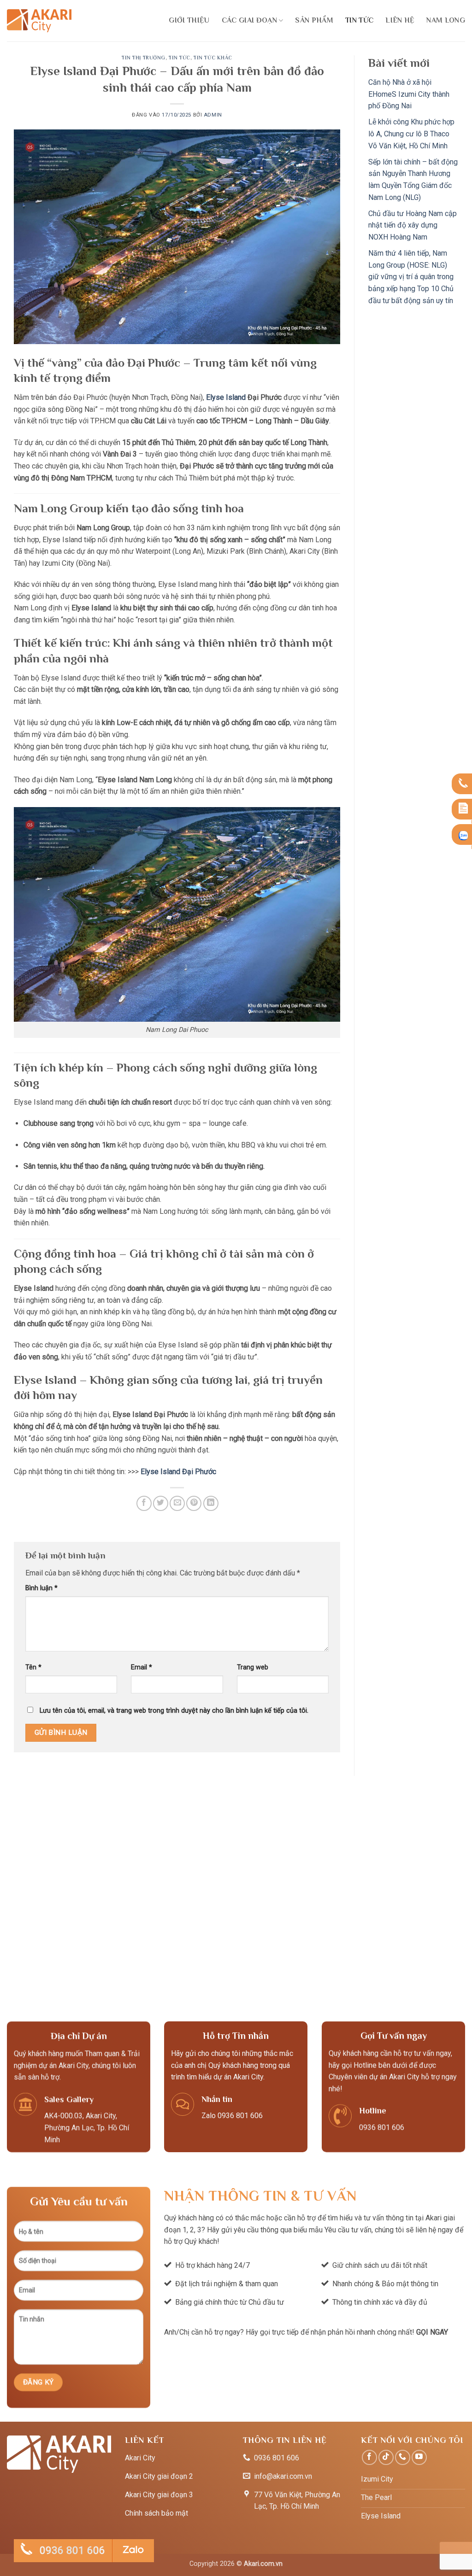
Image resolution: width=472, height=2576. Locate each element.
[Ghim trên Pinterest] (194, 1503)
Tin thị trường (144, 58)
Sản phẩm (314, 20)
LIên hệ (400, 20)
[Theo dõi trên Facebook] (369, 2457)
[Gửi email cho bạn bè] (177, 1503)
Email (142, 1667)
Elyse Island (226, 397)
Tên (33, 1667)
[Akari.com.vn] (39, 21)
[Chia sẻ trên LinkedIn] (211, 1503)
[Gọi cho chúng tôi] (403, 2457)
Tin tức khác (213, 58)
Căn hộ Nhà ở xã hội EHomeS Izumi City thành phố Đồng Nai (409, 94)
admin (213, 115)
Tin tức (359, 20)
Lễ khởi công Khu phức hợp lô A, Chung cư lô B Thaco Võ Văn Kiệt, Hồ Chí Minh (411, 134)
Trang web (253, 1667)
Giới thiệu (189, 20)
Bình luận (41, 1588)
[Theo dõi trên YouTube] (419, 2457)
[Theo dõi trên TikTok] (386, 2457)
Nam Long (446, 20)
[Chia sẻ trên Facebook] (144, 1503)
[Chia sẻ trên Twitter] (161, 1503)
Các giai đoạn (249, 20)
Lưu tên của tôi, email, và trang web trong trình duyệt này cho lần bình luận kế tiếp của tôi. (174, 1711)
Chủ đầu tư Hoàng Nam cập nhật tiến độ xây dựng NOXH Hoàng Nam (413, 225)
